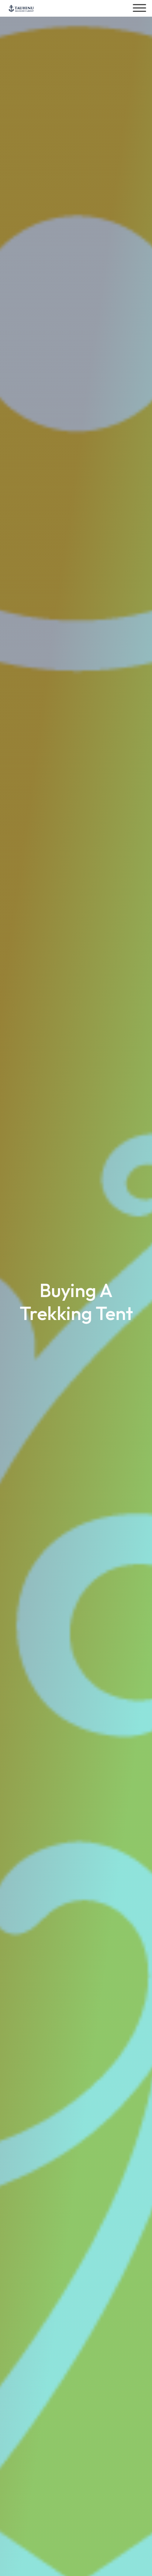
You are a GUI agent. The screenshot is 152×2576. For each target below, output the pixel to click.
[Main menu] (139, 8)
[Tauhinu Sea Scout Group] (21, 8)
